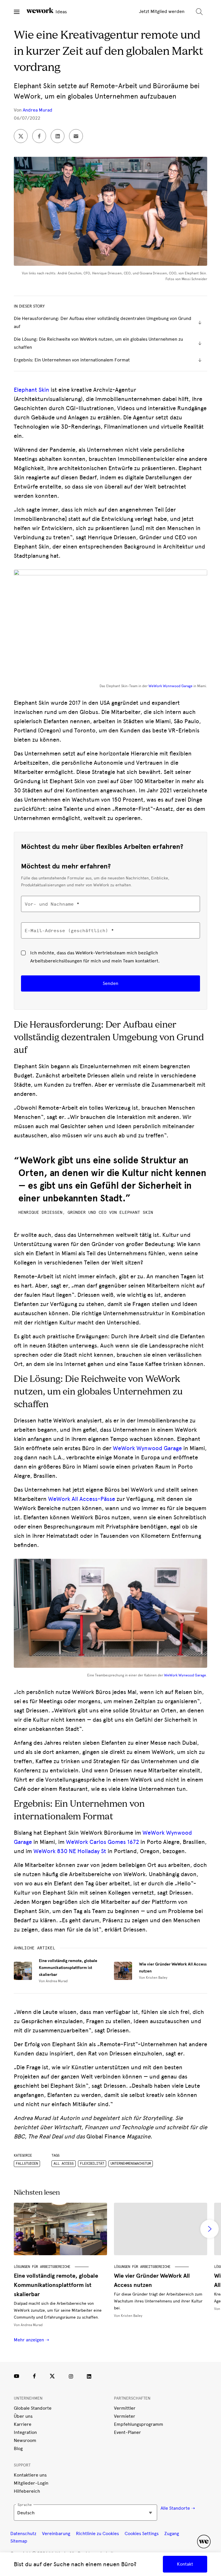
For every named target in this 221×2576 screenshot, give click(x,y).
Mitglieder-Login (31, 2483)
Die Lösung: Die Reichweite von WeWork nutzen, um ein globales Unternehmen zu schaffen (98, 343)
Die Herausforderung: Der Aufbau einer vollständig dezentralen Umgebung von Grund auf (103, 322)
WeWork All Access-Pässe (82, 1499)
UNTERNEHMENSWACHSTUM (131, 2164)
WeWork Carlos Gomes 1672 (102, 1842)
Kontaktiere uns (30, 2475)
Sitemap (19, 2541)
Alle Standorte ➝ (178, 2508)
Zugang (172, 2533)
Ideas (61, 12)
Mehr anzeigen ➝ (31, 2340)
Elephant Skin (32, 390)
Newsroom (25, 2440)
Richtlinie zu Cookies (97, 2533)
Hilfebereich (27, 2491)
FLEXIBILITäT (92, 2164)
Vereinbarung (56, 2533)
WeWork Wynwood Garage (147, 1448)
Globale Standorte (33, 2408)
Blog (18, 2448)
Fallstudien (27, 2164)
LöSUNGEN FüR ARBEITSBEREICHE (42, 2267)
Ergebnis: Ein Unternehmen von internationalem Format (72, 360)
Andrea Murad (38, 110)
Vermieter (125, 2416)
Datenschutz (23, 2533)
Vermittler (125, 2408)
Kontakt (185, 2564)
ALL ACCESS (64, 2164)
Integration (25, 2432)
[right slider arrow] (209, 2229)
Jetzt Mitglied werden (162, 11)
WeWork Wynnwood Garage (170, 686)
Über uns (23, 2416)
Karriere (23, 2424)
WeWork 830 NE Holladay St (70, 1851)
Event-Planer (127, 2432)
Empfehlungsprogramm (139, 2424)
